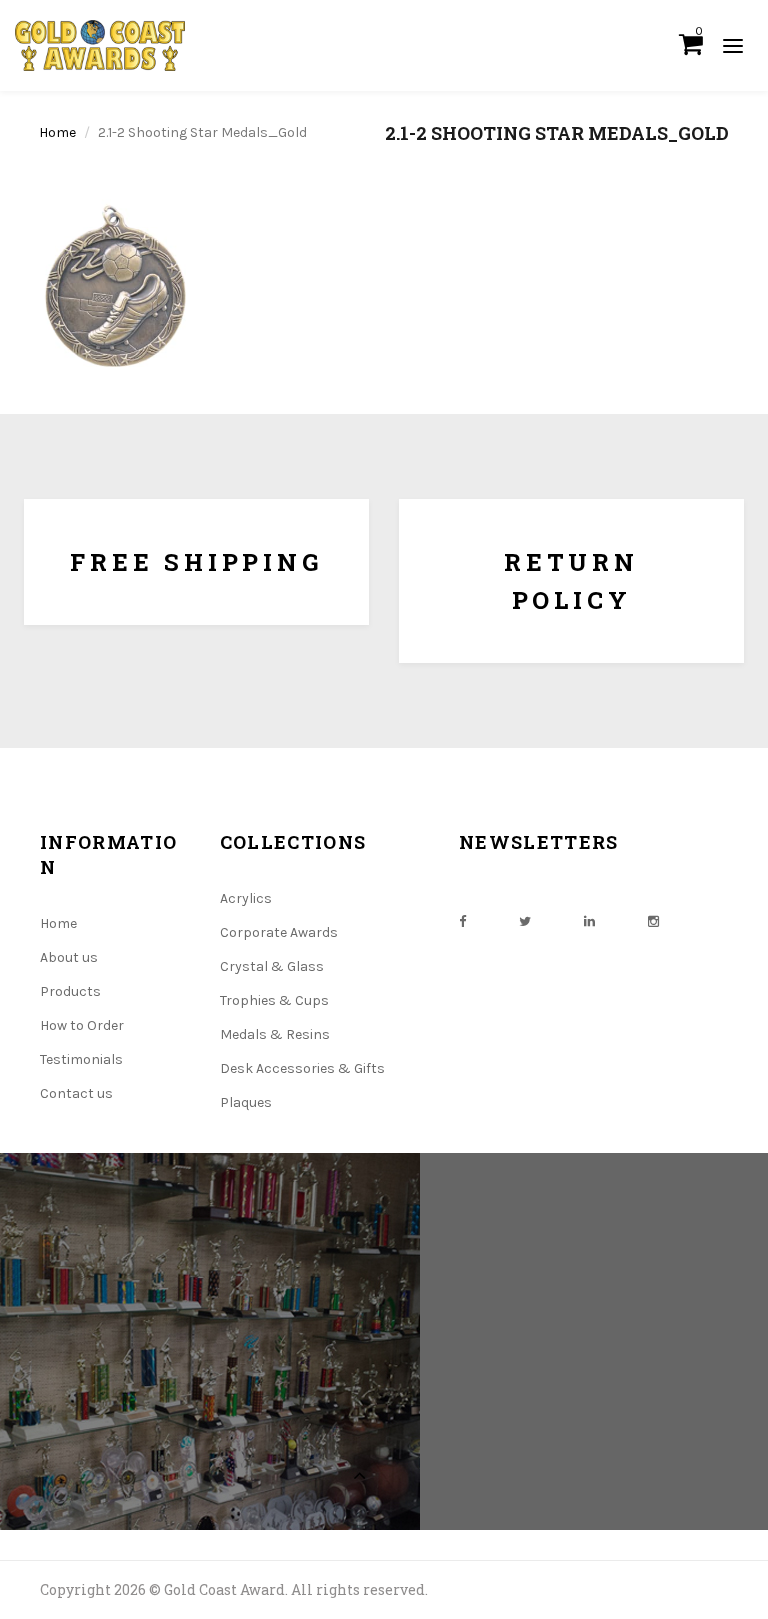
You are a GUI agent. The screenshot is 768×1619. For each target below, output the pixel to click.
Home (57, 132)
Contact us (76, 1093)
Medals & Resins (275, 1034)
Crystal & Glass (272, 966)
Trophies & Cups (274, 1000)
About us (69, 957)
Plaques (246, 1102)
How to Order (82, 1025)
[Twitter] (525, 921)
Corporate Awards (279, 932)
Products (70, 991)
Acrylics (246, 898)
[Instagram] (653, 921)
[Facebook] (462, 921)
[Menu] (733, 45)
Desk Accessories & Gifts (302, 1068)
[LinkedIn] (589, 921)
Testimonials (81, 1059)
